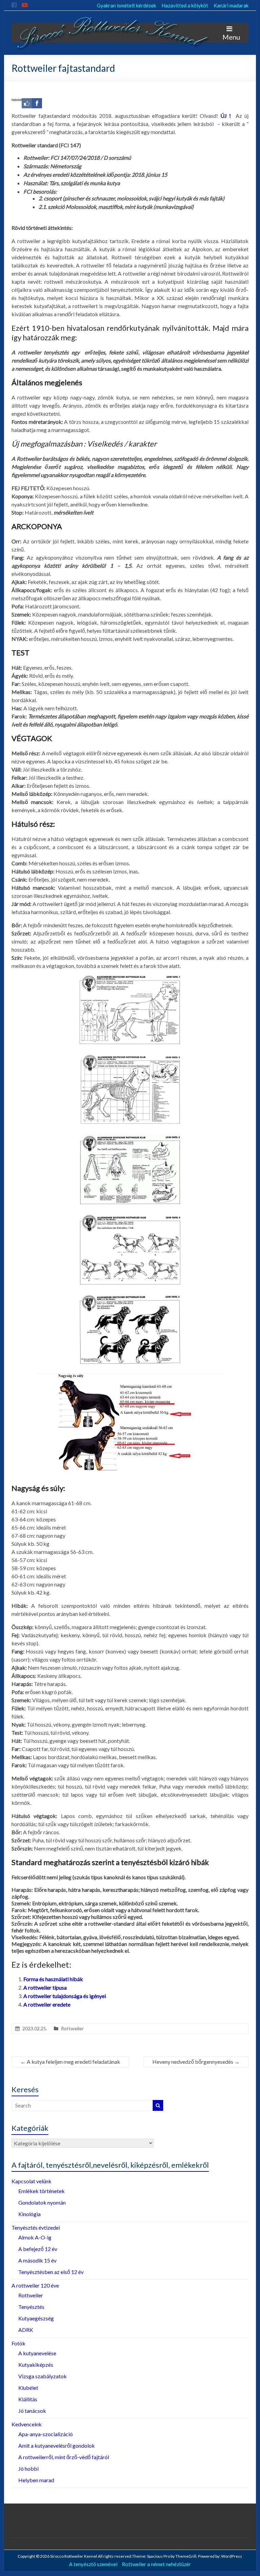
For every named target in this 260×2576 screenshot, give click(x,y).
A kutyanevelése (37, 2353)
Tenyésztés (31, 2307)
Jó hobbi (28, 2469)
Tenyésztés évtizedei (36, 2227)
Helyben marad (36, 2480)
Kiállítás (28, 2399)
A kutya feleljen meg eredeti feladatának (70, 2062)
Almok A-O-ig (35, 2237)
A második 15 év (37, 2260)
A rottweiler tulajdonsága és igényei (65, 1996)
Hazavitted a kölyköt (185, 5)
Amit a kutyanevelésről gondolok (57, 2445)
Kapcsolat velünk (31, 2181)
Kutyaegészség (36, 2318)
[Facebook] (37, 103)
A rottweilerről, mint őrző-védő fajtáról (64, 2457)
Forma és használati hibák (53, 1979)
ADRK (26, 2330)
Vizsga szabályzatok (42, 2376)
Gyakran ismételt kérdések (126, 5)
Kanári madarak (231, 5)
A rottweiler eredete (47, 2004)
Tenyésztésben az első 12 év (51, 2272)
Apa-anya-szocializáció (46, 2434)
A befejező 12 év (38, 2249)
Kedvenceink (27, 2424)
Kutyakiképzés (36, 2365)
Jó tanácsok (32, 2411)
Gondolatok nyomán (42, 2202)
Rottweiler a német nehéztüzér (156, 2564)
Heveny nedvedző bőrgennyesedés (196, 2062)
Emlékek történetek (41, 2191)
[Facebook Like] (27, 103)
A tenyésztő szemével (93, 2564)
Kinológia (29, 2214)
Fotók (18, 2343)
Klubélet (28, 2388)
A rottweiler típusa (45, 1987)
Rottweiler (72, 2028)
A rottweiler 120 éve (35, 2285)
